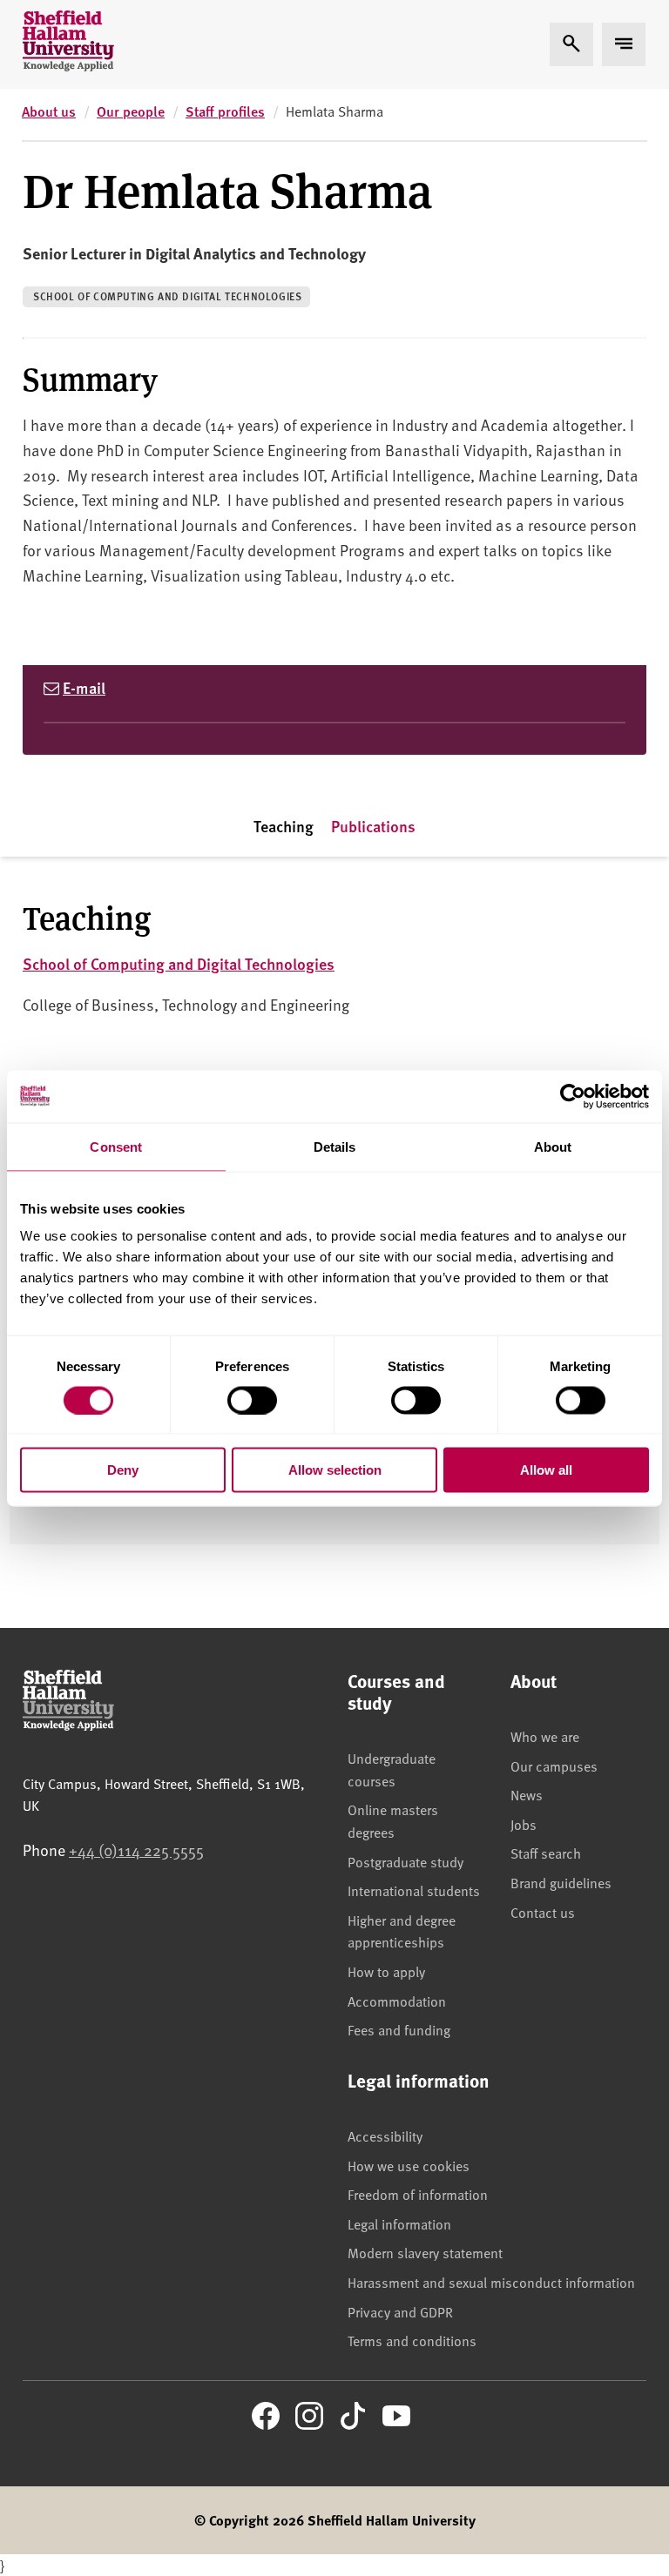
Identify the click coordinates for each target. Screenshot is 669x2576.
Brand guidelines (561, 1882)
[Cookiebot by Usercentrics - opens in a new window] (573, 1096)
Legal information (399, 2223)
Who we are (545, 1736)
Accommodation (397, 2001)
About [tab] (553, 1146)
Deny (123, 1470)
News (527, 1794)
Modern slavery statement (425, 2252)
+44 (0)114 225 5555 (136, 1850)
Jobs (524, 1824)
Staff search (546, 1853)
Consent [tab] (116, 1146)
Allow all (546, 1470)
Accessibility (385, 2135)
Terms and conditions (412, 2340)
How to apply (386, 1971)
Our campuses (554, 1766)
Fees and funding (399, 2029)
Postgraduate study (405, 1861)
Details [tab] (335, 1146)
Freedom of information (418, 2194)
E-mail (84, 687)
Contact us (543, 1912)
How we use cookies (409, 2165)
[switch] (252, 1400)
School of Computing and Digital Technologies (167, 296)
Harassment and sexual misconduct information (491, 2282)
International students (414, 1890)
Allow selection (335, 1470)
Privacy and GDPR (400, 2311)
